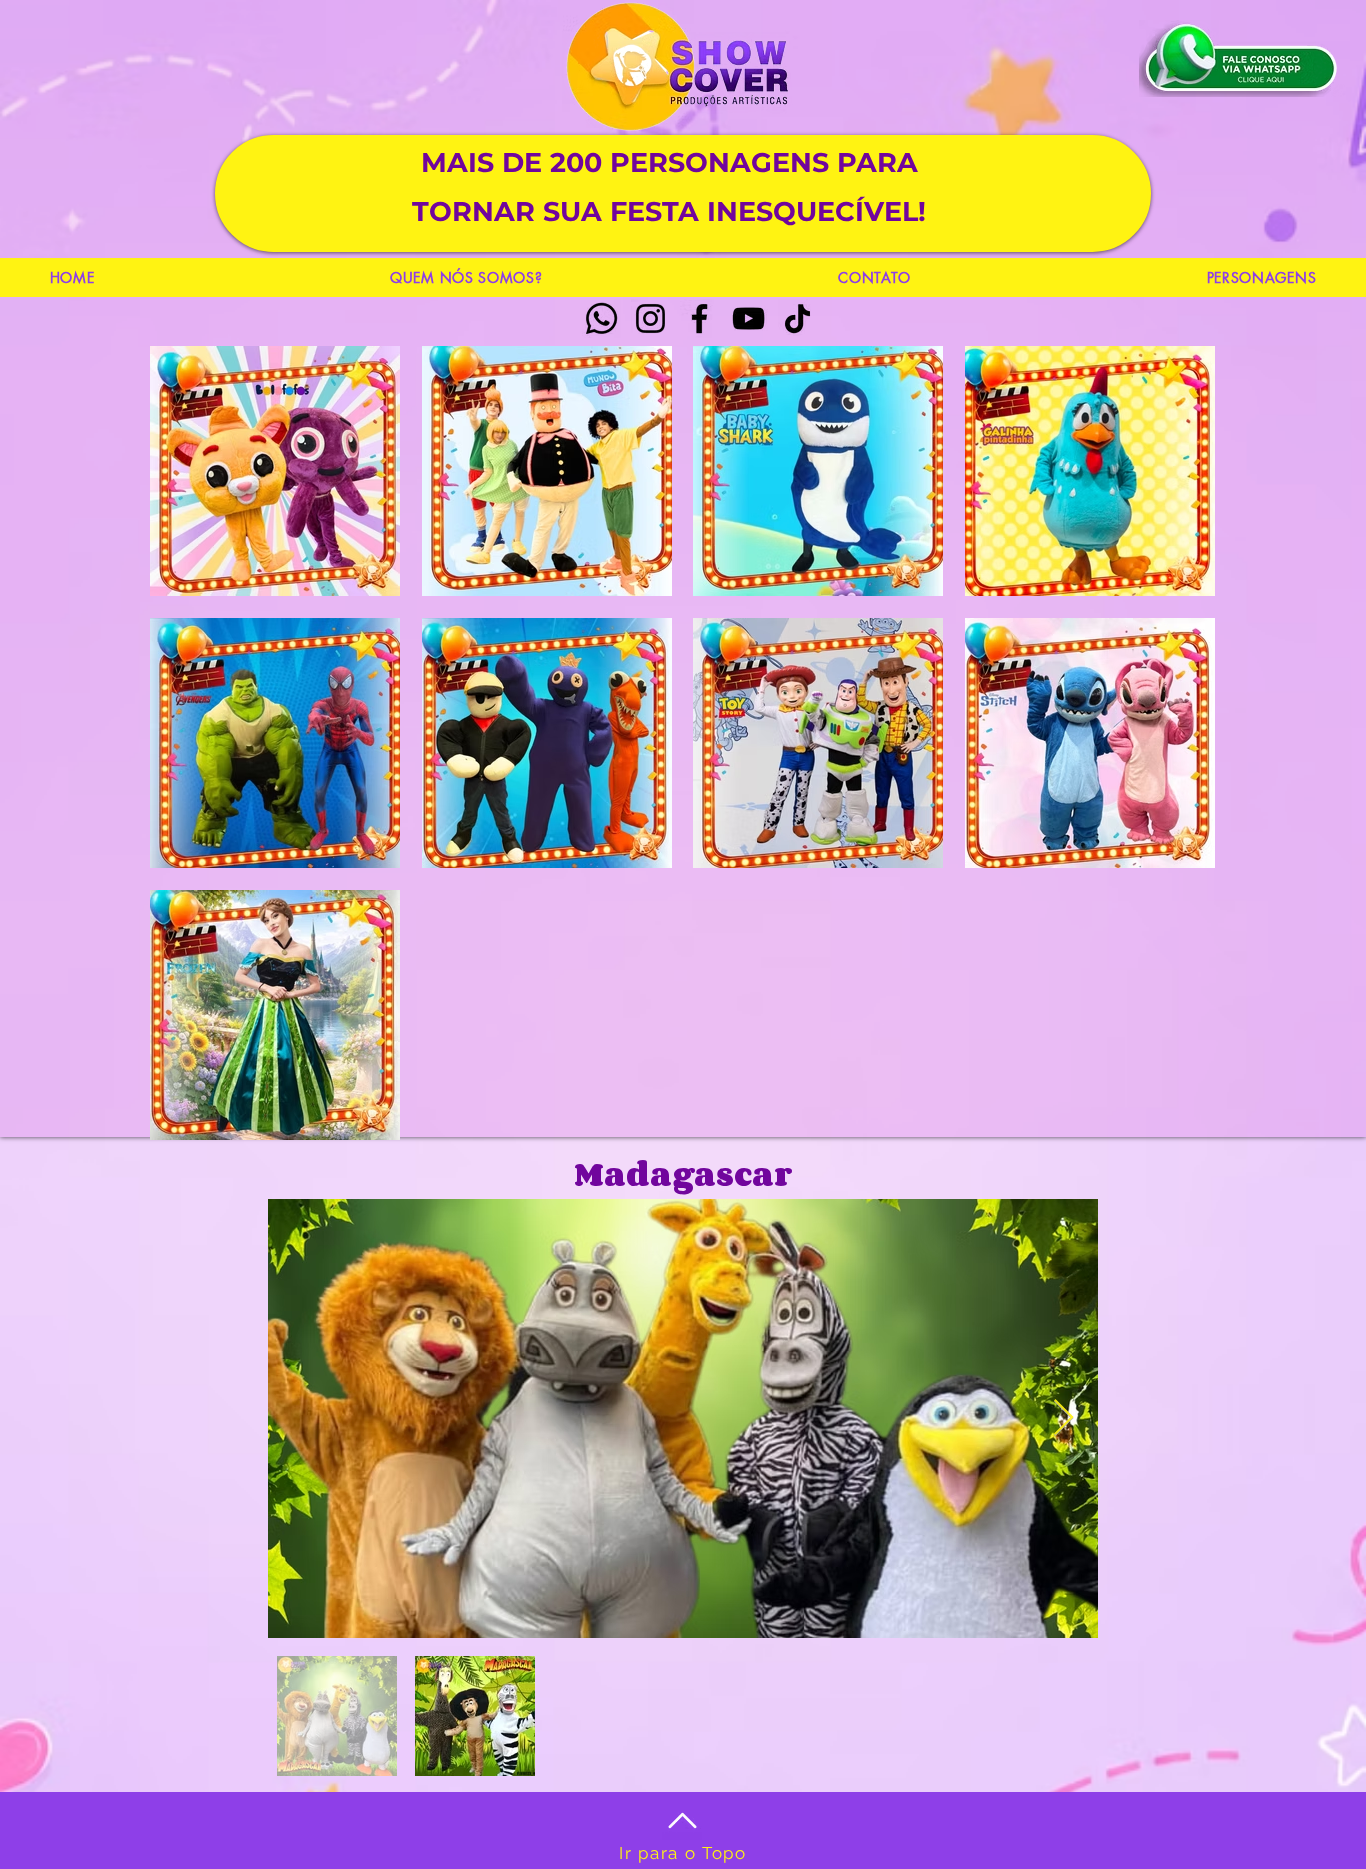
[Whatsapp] (601, 318)
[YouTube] (748, 318)
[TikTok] (797, 318)
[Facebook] (699, 318)
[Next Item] (1063, 1418)
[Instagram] (650, 318)
